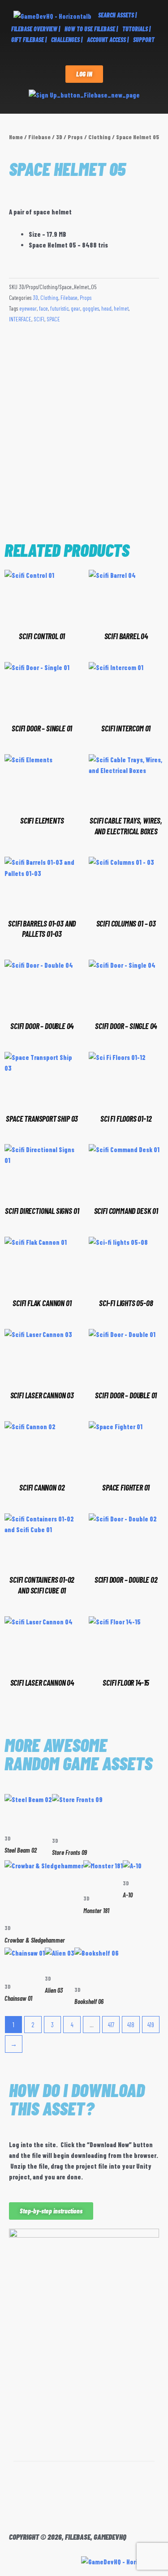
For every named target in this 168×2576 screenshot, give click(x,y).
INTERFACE (20, 319)
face (43, 308)
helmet (121, 308)
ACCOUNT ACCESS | (108, 40)
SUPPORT (144, 40)
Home (16, 137)
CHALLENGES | (67, 40)
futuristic (59, 308)
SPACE (53, 319)
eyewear (28, 308)
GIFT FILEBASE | (29, 40)
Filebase (39, 137)
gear (75, 308)
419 (151, 2025)
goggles (91, 308)
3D (59, 137)
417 (111, 2025)
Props (75, 137)
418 (131, 2025)
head (106, 308)
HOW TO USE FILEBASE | (91, 29)
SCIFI (39, 319)
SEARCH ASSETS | (117, 15)
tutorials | (136, 29)
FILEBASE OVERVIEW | (36, 29)
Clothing (99, 137)
